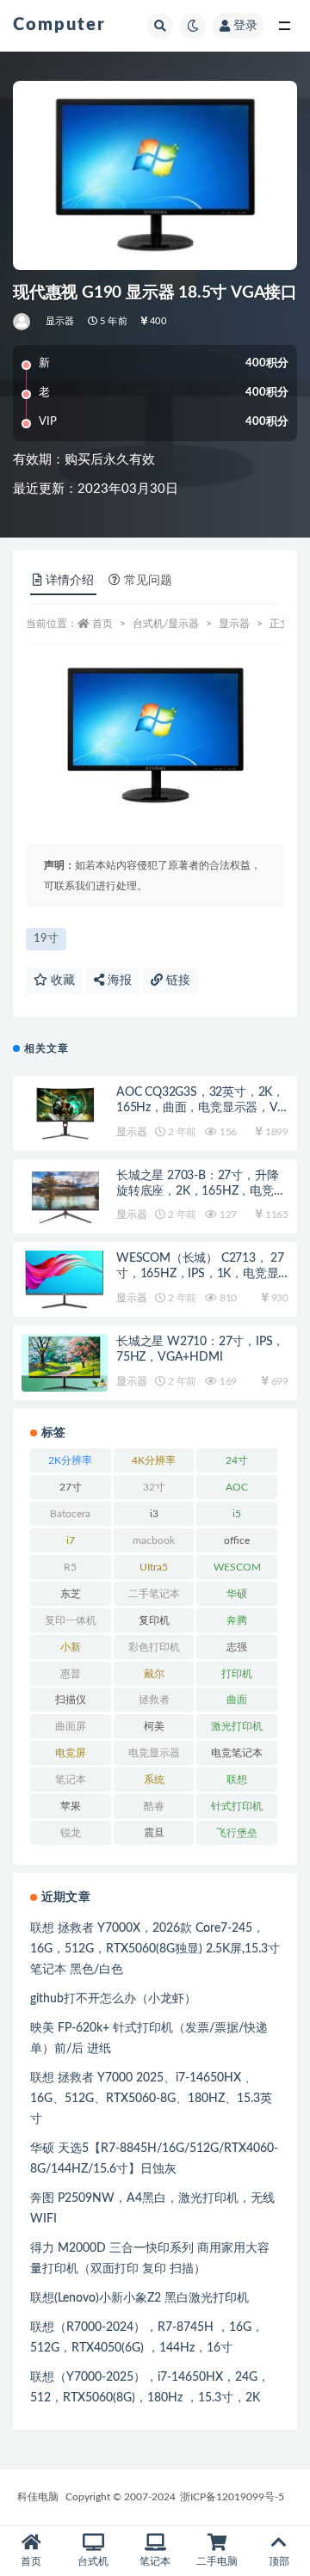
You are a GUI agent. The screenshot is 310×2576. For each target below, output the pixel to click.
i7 (71, 1540)
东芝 (71, 1594)
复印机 (154, 1620)
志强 (237, 1647)
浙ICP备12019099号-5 (232, 2497)
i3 (154, 1514)
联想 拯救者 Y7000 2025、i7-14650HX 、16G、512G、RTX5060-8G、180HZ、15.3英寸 (151, 2099)
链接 (177, 981)
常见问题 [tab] (148, 581)
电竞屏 (71, 1753)
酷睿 (154, 1806)
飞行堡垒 (237, 1833)
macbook (154, 1540)
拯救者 (154, 1700)
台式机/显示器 (166, 624)
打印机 (237, 1674)
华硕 (237, 1594)
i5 (237, 1514)
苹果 (71, 1806)
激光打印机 (237, 1726)
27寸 (71, 1487)
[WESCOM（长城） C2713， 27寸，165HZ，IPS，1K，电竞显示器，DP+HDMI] (65, 1279)
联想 (237, 1780)
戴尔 (154, 1674)
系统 (154, 1780)
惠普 (71, 1674)
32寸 (154, 1487)
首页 (102, 624)
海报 (118, 981)
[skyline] (23, 322)
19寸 (46, 939)
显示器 (60, 321)
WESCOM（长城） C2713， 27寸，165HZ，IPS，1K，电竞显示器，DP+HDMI (200, 1274)
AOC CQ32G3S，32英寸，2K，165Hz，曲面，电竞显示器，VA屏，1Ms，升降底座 (201, 1108)
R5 (70, 1567)
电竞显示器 (154, 1753)
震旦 (154, 1833)
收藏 (61, 981)
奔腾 (237, 1620)
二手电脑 (217, 2561)
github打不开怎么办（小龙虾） (113, 1999)
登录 (245, 26)
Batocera (70, 1514)
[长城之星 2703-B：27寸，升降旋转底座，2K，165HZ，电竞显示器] (65, 1197)
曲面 (237, 1700)
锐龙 (71, 1833)
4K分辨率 (154, 1460)
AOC (237, 1487)
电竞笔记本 (237, 1753)
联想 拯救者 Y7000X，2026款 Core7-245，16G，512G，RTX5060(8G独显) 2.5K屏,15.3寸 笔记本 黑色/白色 (155, 1949)
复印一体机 (71, 1620)
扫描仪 (71, 1700)
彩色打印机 (154, 1647)
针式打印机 (237, 1806)
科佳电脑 (38, 2497)
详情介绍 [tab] (70, 581)
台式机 (93, 2561)
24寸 (237, 1460)
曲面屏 (71, 1726)
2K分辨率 (70, 1460)
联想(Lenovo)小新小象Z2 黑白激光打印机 (139, 2298)
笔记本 (71, 1780)
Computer (59, 25)
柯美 (154, 1726)
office (237, 1540)
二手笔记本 (154, 1594)
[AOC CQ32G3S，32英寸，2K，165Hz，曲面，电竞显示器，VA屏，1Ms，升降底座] (65, 1113)
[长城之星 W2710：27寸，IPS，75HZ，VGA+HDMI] (65, 1363)
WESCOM (237, 1567)
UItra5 (154, 1567)
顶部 (279, 2561)
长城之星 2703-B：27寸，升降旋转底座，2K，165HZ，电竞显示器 (201, 1191)
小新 (71, 1647)
